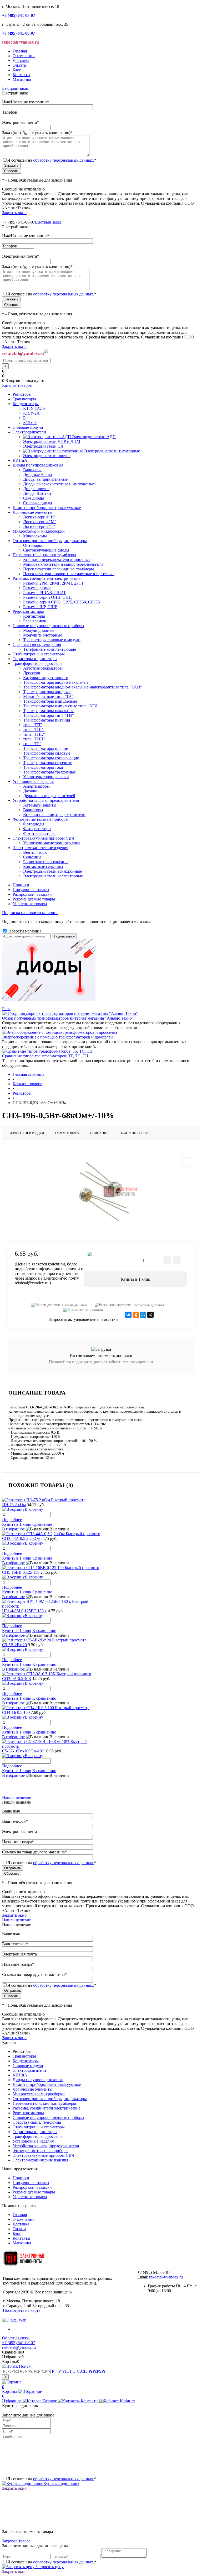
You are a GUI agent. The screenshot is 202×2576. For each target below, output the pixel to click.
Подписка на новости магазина (30, 913)
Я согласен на (52, 160)
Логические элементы (32, 2089)
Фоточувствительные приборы (41, 2151)
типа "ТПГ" (34, 730)
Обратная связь (16, 2338)
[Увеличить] (101, 1191)
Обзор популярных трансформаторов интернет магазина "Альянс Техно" (68, 1018)
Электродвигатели (29, 2070)
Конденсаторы (26, 2061)
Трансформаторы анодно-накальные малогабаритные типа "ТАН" (83, 687)
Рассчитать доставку (149, 1305)
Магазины (22, 79)
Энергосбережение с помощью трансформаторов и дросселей (57, 1037)
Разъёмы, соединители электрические (47, 2108)
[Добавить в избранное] (187, 1151)
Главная (20, 51)
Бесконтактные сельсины (46, 862)
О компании (24, 56)
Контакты (21, 75)
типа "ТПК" (34, 734)
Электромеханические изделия (40, 2160)
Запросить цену (49, 2567)
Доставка (21, 60)
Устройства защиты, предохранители (46, 2146)
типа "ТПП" (34, 739)
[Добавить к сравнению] (187, 1162)
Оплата (19, 65)
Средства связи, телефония (37, 2122)
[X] (150, 1315)
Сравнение (42, 1524)
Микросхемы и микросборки (39, 2094)
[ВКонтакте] (128, 1315)
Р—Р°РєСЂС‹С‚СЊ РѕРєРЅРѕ (79, 2371)
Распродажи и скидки (32, 894)
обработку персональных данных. (64, 160)
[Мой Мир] (143, 1315)
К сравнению (44, 1631)
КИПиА (20, 2075)
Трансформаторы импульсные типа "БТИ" (61, 706)
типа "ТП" (33, 725)
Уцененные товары (30, 904)
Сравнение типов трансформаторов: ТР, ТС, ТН (45, 1056)
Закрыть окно (14, 213)
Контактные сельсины (43, 866)
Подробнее (12, 1520)
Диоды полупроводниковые (38, 2080)
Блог (17, 70)
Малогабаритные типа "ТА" (48, 696)
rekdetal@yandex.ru (166, 2277)
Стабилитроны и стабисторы (39, 2127)
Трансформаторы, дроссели (37, 2136)
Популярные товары (31, 890)
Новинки (21, 885)
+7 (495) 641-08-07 (19, 2343)
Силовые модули (28, 2066)
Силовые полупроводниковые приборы (48, 2117)
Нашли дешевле (75, 1305)
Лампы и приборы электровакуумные (47, 2084)
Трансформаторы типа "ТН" (49, 715)
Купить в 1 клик (136, 1279)
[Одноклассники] (136, 1315)
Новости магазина (24, 931)
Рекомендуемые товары (34, 899)
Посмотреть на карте (22, 2310)
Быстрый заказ (15, 88)
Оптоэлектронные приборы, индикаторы (50, 2099)
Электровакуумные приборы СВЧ (43, 2155)
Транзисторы (24, 2056)
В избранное (13, 1529)
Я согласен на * (52, 2479)
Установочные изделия (33, 2141)
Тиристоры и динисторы (35, 2132)
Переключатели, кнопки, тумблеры (44, 2103)
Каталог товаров (17, 385)
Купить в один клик (61, 2484)
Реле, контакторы (28, 2113)
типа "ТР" (32, 744)
